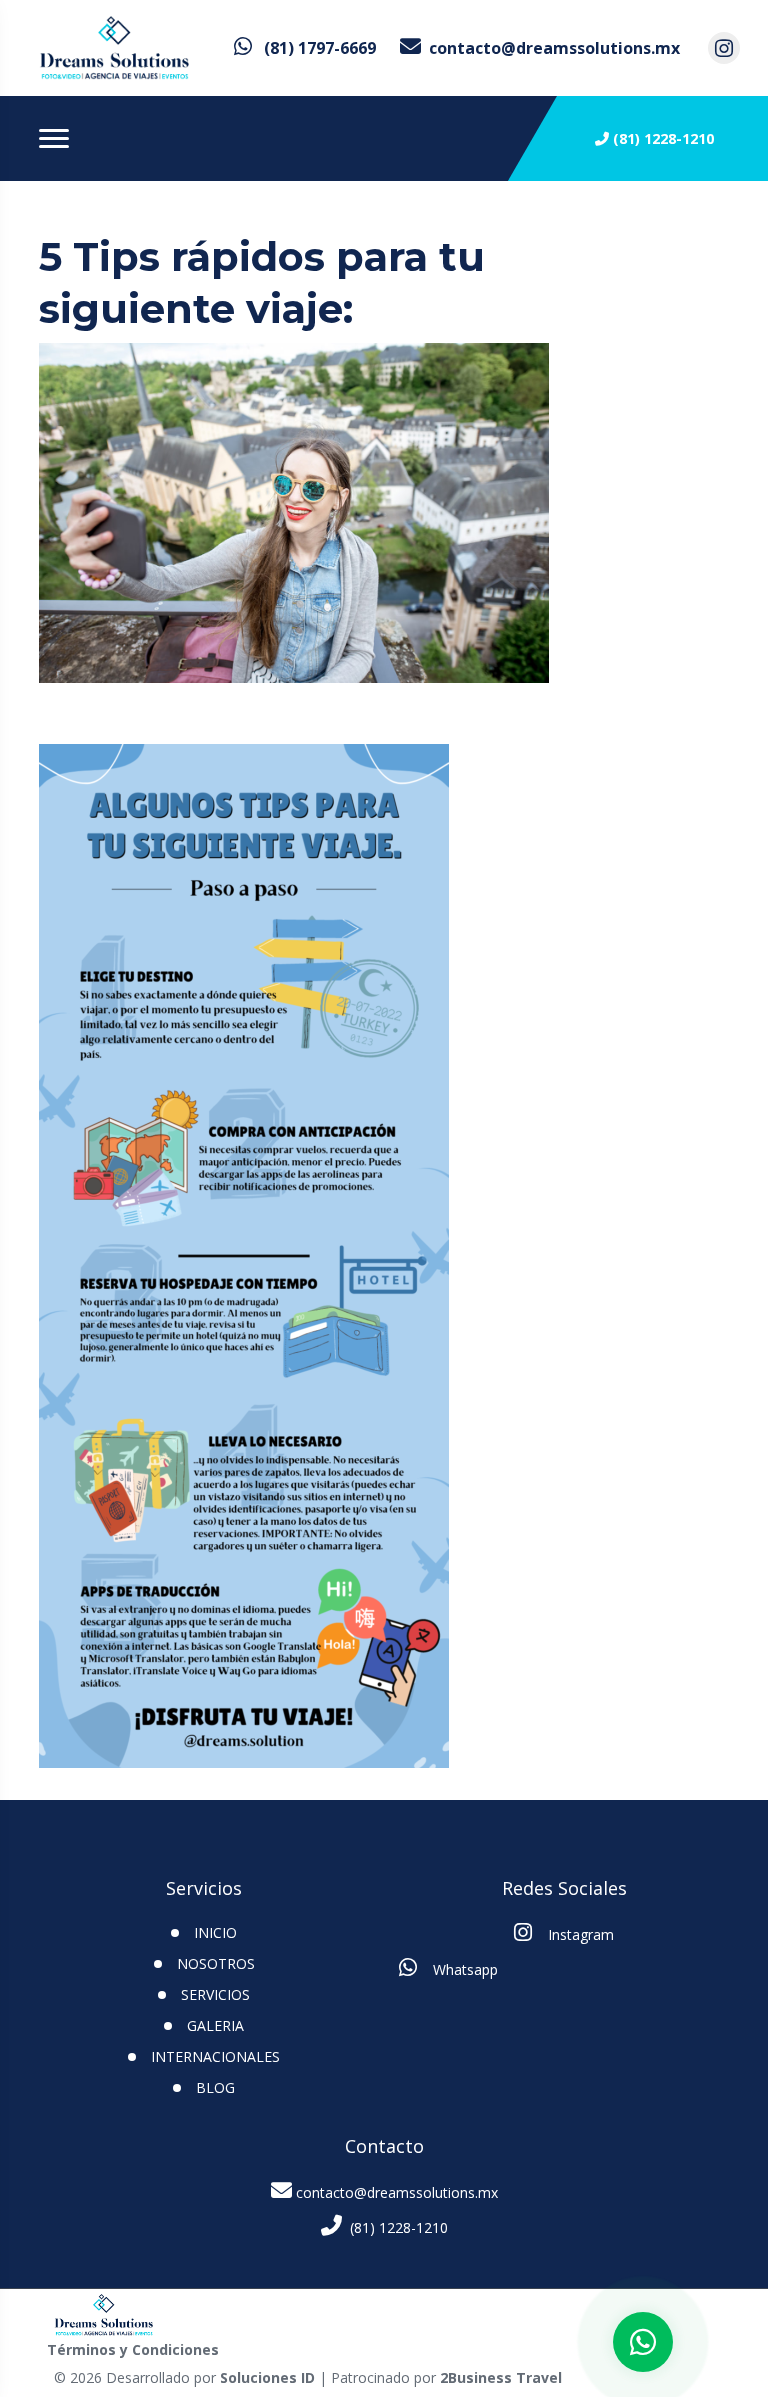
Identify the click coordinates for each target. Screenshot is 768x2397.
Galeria (215, 2025)
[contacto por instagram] (724, 48)
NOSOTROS (216, 1963)
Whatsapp (463, 1969)
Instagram (579, 1934)
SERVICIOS (215, 1994)
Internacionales (215, 2056)
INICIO (215, 1932)
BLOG (215, 2087)
